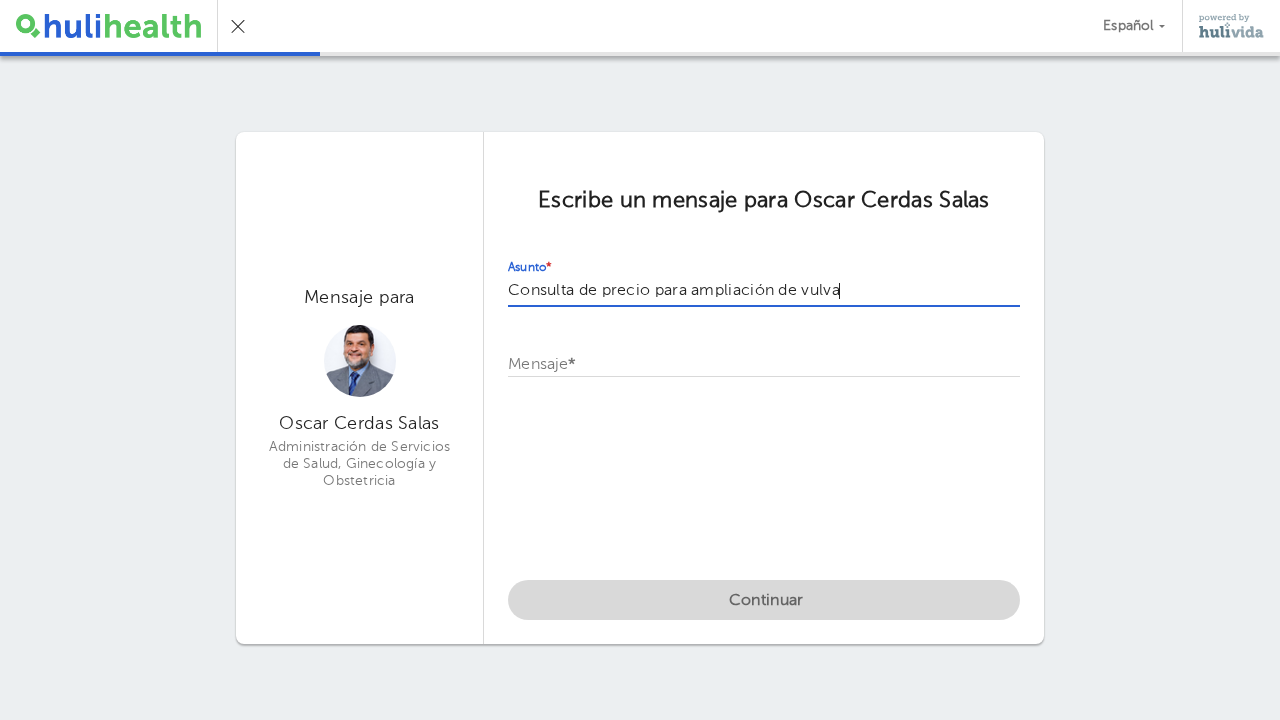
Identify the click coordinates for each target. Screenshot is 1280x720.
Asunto (530, 268)
